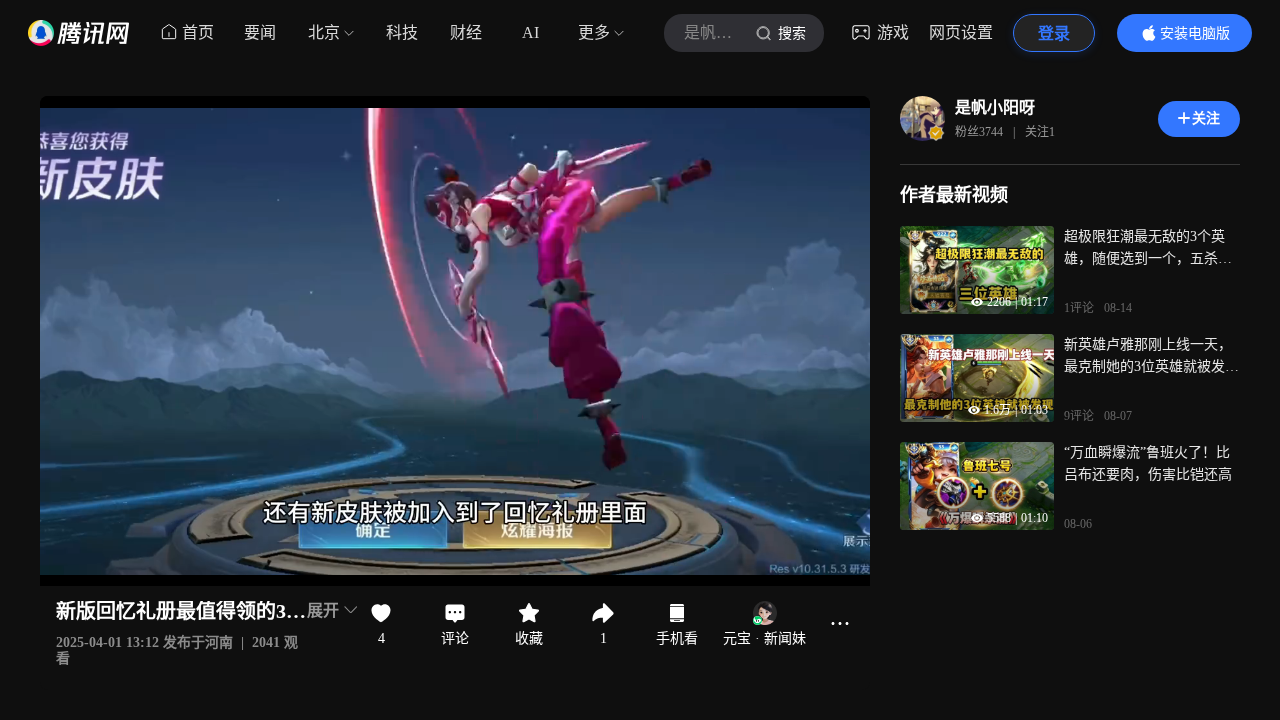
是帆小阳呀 (995, 107)
